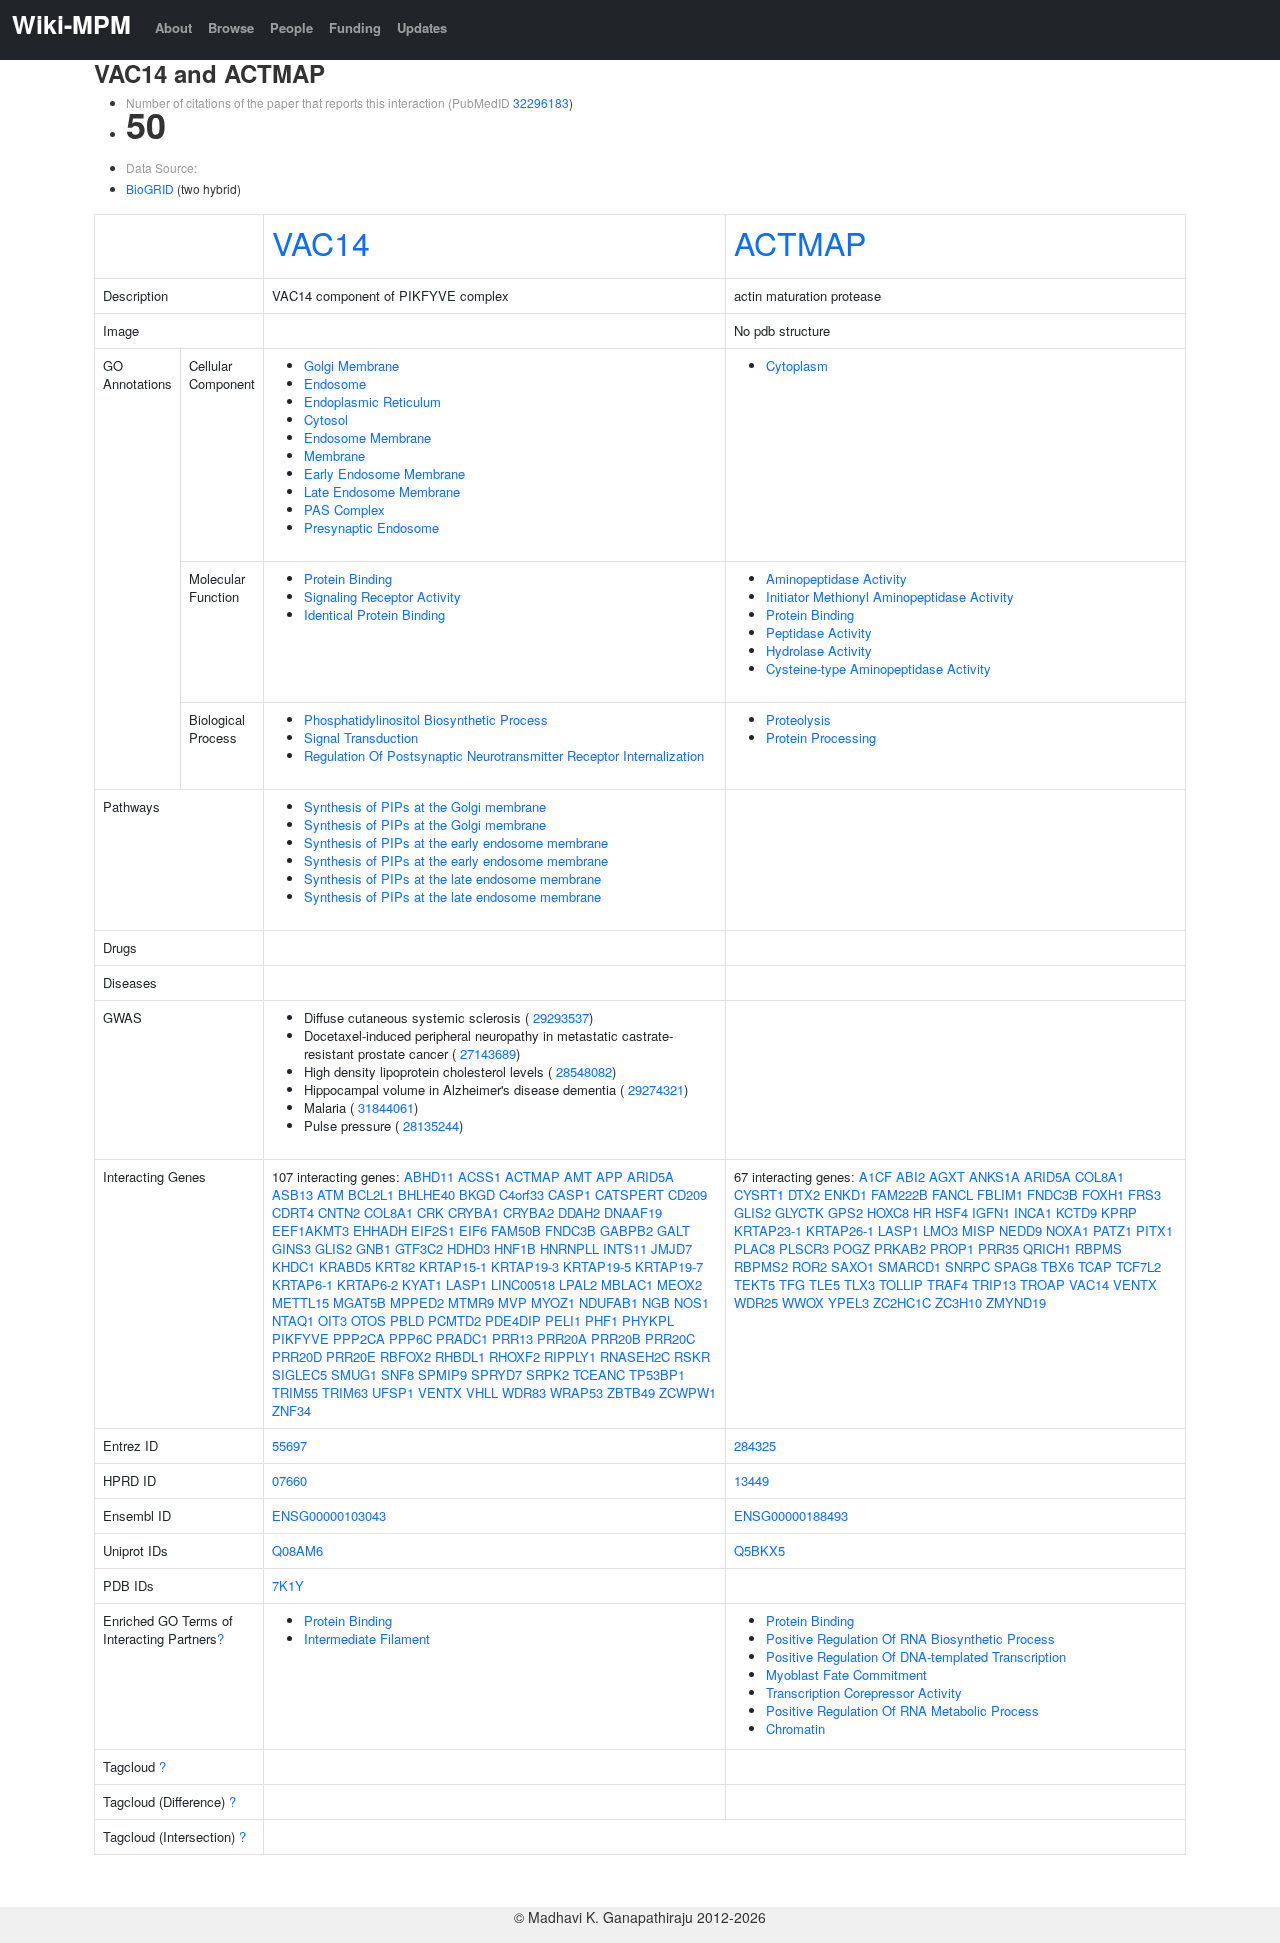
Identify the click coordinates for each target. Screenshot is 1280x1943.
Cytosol (326, 419)
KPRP (1119, 1212)
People (291, 27)
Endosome (335, 383)
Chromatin (795, 1728)
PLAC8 (754, 1248)
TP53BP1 (657, 1374)
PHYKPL (648, 1320)
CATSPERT (629, 1194)
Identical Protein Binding (374, 614)
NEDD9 (1020, 1230)
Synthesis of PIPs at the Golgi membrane (425, 806)
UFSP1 (393, 1392)
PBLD (407, 1320)
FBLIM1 (1000, 1194)
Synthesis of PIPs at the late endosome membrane (452, 878)
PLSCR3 (804, 1248)
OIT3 (332, 1320)
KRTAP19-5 (597, 1266)
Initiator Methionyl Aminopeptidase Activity (890, 596)
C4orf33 (521, 1194)
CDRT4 (293, 1212)
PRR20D (297, 1356)
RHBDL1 (460, 1356)
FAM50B (516, 1230)
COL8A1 (388, 1212)
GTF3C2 (419, 1248)
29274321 (656, 1089)
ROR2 (809, 1266)
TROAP (1042, 1284)
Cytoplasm (797, 365)
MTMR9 (471, 1302)
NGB (656, 1302)
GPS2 (845, 1212)
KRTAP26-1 (840, 1230)
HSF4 (951, 1212)
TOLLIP (901, 1284)
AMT (578, 1176)
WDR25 (756, 1302)
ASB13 (292, 1194)
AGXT (947, 1176)
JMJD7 (671, 1248)
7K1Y (288, 1585)
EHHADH (380, 1230)
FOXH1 (1103, 1194)
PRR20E (351, 1356)
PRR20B (616, 1338)
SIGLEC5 (299, 1374)
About (173, 27)
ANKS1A (994, 1176)
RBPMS (1098, 1248)
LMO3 (940, 1230)
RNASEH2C (635, 1356)
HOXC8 (888, 1212)
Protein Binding (348, 578)
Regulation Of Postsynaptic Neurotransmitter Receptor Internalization (504, 755)
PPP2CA (359, 1338)
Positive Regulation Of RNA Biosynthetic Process (910, 1638)
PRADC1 (462, 1338)
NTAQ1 (293, 1320)
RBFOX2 (405, 1356)
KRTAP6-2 (367, 1284)
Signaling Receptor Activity (382, 596)
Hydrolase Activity (819, 650)
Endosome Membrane (367, 437)
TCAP (1095, 1266)
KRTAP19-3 (525, 1266)
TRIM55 (295, 1392)
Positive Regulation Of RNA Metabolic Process (902, 1710)
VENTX (440, 1392)
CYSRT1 (759, 1194)
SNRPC (967, 1266)
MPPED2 (417, 1302)
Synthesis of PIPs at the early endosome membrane (456, 842)
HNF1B (515, 1248)
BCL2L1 (371, 1194)
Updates (422, 27)
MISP (978, 1230)
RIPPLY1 (570, 1356)
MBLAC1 (627, 1284)
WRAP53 (576, 1392)
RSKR (692, 1356)
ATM (330, 1194)
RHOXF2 (514, 1356)
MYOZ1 (553, 1302)
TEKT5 (754, 1284)
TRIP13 (994, 1284)
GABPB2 (626, 1230)
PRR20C (670, 1338)
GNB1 (373, 1248)
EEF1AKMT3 (310, 1230)
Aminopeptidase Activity (836, 578)
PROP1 (952, 1248)
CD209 (687, 1194)
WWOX (803, 1302)
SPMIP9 (442, 1374)
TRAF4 (947, 1284)
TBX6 (1057, 1266)
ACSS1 (479, 1176)
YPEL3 (848, 1302)
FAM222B (899, 1194)
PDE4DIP (513, 1320)
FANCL (952, 1194)
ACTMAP (800, 242)
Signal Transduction (361, 737)
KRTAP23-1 (768, 1230)
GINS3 (291, 1248)
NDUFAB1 (608, 1302)
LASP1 (466, 1284)
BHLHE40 (426, 1194)
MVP (512, 1302)
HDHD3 (468, 1248)
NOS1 (691, 1302)
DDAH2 (579, 1212)
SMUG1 (354, 1374)
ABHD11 (429, 1176)
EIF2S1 (433, 1230)
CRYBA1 (473, 1212)
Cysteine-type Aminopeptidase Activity (878, 668)
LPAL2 (578, 1284)
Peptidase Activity (819, 632)
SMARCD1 (909, 1266)
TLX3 (859, 1284)
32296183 (541, 102)
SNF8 (397, 1374)
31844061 (386, 1107)
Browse (231, 27)
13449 (751, 1480)
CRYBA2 (528, 1212)
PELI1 (563, 1320)
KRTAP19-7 (669, 1266)
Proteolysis (798, 719)
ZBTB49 (631, 1392)
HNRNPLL (569, 1248)
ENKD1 (845, 1194)
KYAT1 (422, 1284)
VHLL (482, 1392)
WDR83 (524, 1392)
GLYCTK (799, 1212)
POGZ (851, 1248)
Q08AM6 (297, 1550)
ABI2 (910, 1176)
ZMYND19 (1016, 1302)
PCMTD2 (454, 1320)
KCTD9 (1076, 1212)
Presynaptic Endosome (371, 527)
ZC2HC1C (902, 1302)
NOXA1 (1067, 1230)
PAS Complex (344, 509)
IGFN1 (991, 1212)
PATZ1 (1112, 1230)
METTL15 (300, 1302)
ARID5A (650, 1176)
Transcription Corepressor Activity (864, 1692)
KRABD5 (345, 1266)
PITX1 (1154, 1230)
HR (922, 1212)
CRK (430, 1212)
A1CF (875, 1176)
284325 (755, 1445)
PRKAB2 (900, 1248)
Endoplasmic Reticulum (372, 401)
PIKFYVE (300, 1338)
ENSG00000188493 (791, 1515)
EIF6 (473, 1230)
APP (609, 1176)
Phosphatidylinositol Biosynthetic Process (426, 719)
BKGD (477, 1194)
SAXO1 (852, 1266)
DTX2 (804, 1194)
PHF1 (601, 1320)
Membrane (334, 455)
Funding (355, 27)
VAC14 (321, 242)
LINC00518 (523, 1284)
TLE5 (824, 1284)
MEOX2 (679, 1284)
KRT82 (395, 1266)
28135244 (431, 1125)
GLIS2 (333, 1248)
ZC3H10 (958, 1302)
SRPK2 (547, 1374)
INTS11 (625, 1248)
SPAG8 (1015, 1266)
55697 (289, 1445)
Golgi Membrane (351, 365)
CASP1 (569, 1194)
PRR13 (512, 1338)
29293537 (561, 1017)
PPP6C (410, 1338)
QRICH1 (1047, 1248)
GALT (673, 1230)
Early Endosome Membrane (384, 473)
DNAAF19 (633, 1212)
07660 (289, 1480)
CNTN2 (339, 1212)
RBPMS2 (761, 1266)
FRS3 (1144, 1194)
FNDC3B (570, 1230)
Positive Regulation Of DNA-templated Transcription (916, 1656)
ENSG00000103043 (329, 1515)
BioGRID (150, 188)
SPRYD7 (496, 1374)
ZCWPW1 (687, 1392)
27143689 (488, 1053)
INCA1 (1033, 1212)
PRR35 (998, 1248)
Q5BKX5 (759, 1550)
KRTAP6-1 (302, 1284)
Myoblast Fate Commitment (846, 1674)
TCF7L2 (1138, 1266)
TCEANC (599, 1374)
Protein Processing (821, 737)
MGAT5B (359, 1302)
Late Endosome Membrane (382, 491)
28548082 (584, 1071)
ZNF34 (291, 1410)
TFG (792, 1284)
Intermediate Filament (367, 1638)
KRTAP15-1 (453, 1266)
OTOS (368, 1320)
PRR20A (562, 1338)
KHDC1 (293, 1266)
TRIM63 (345, 1392)
